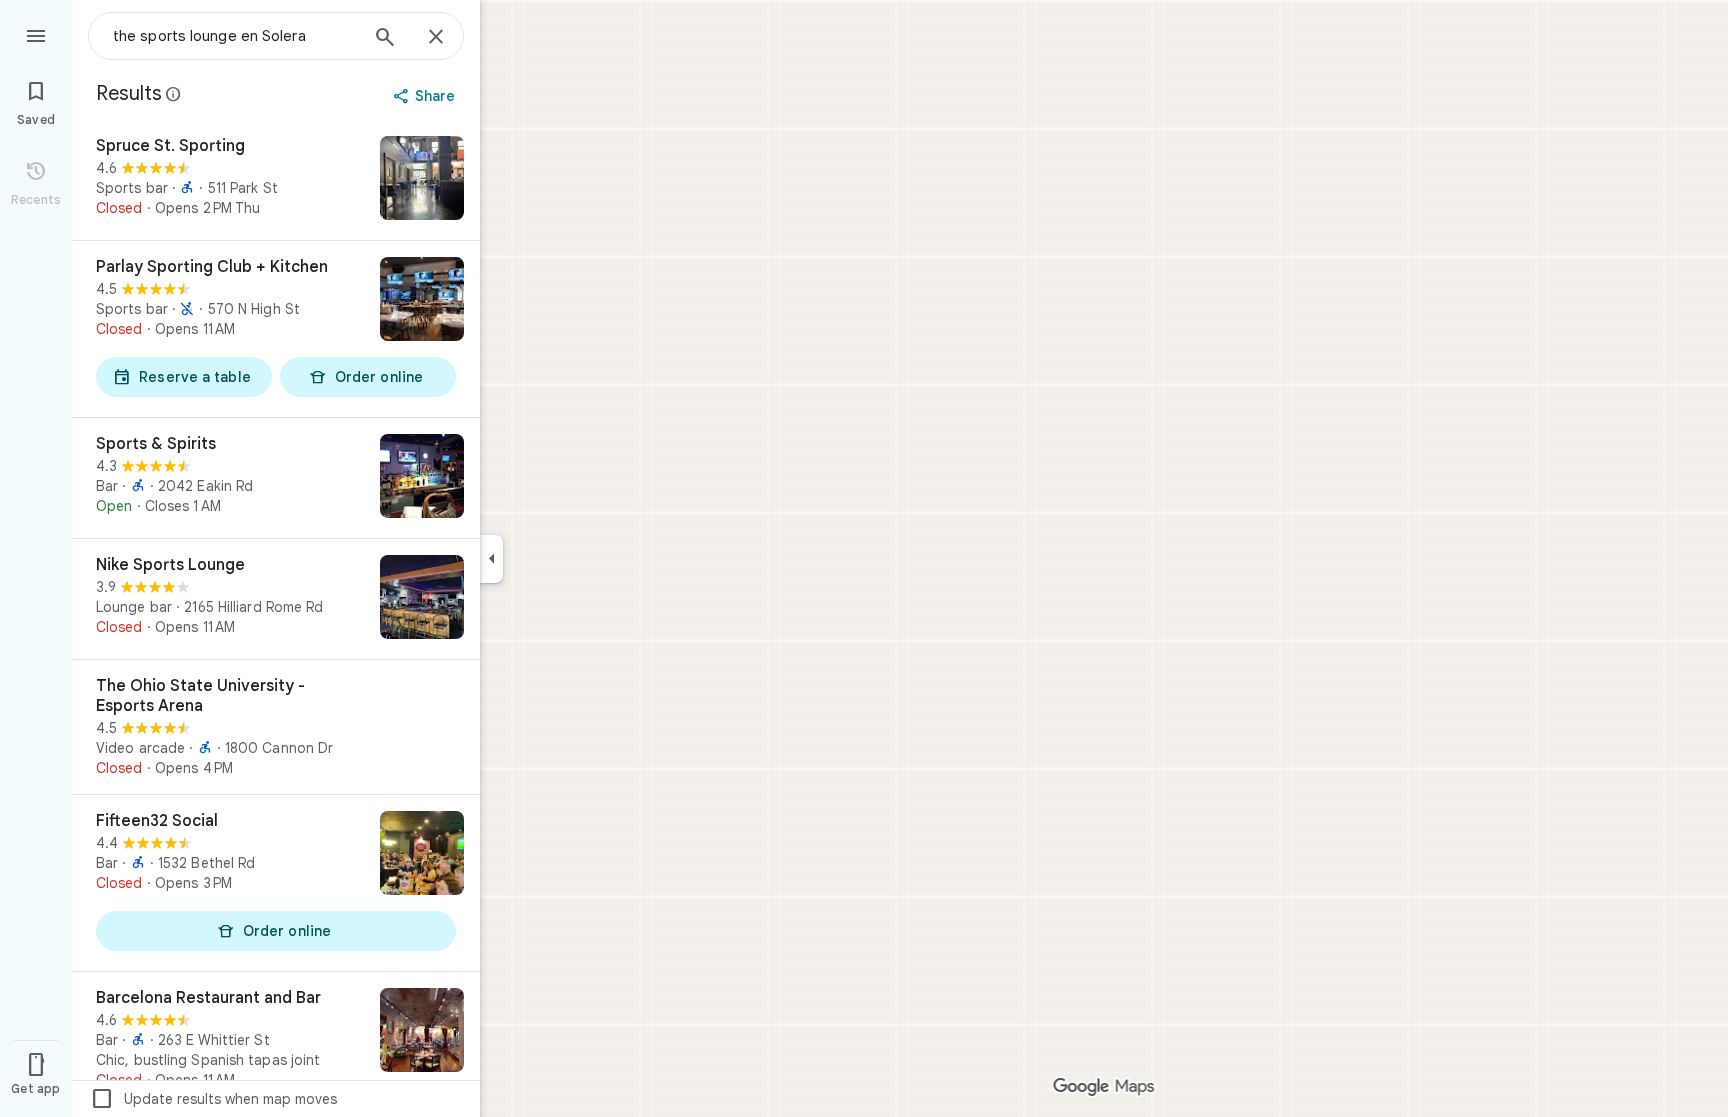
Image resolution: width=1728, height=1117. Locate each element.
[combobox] (235, 36)
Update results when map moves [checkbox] (213, 1099)
